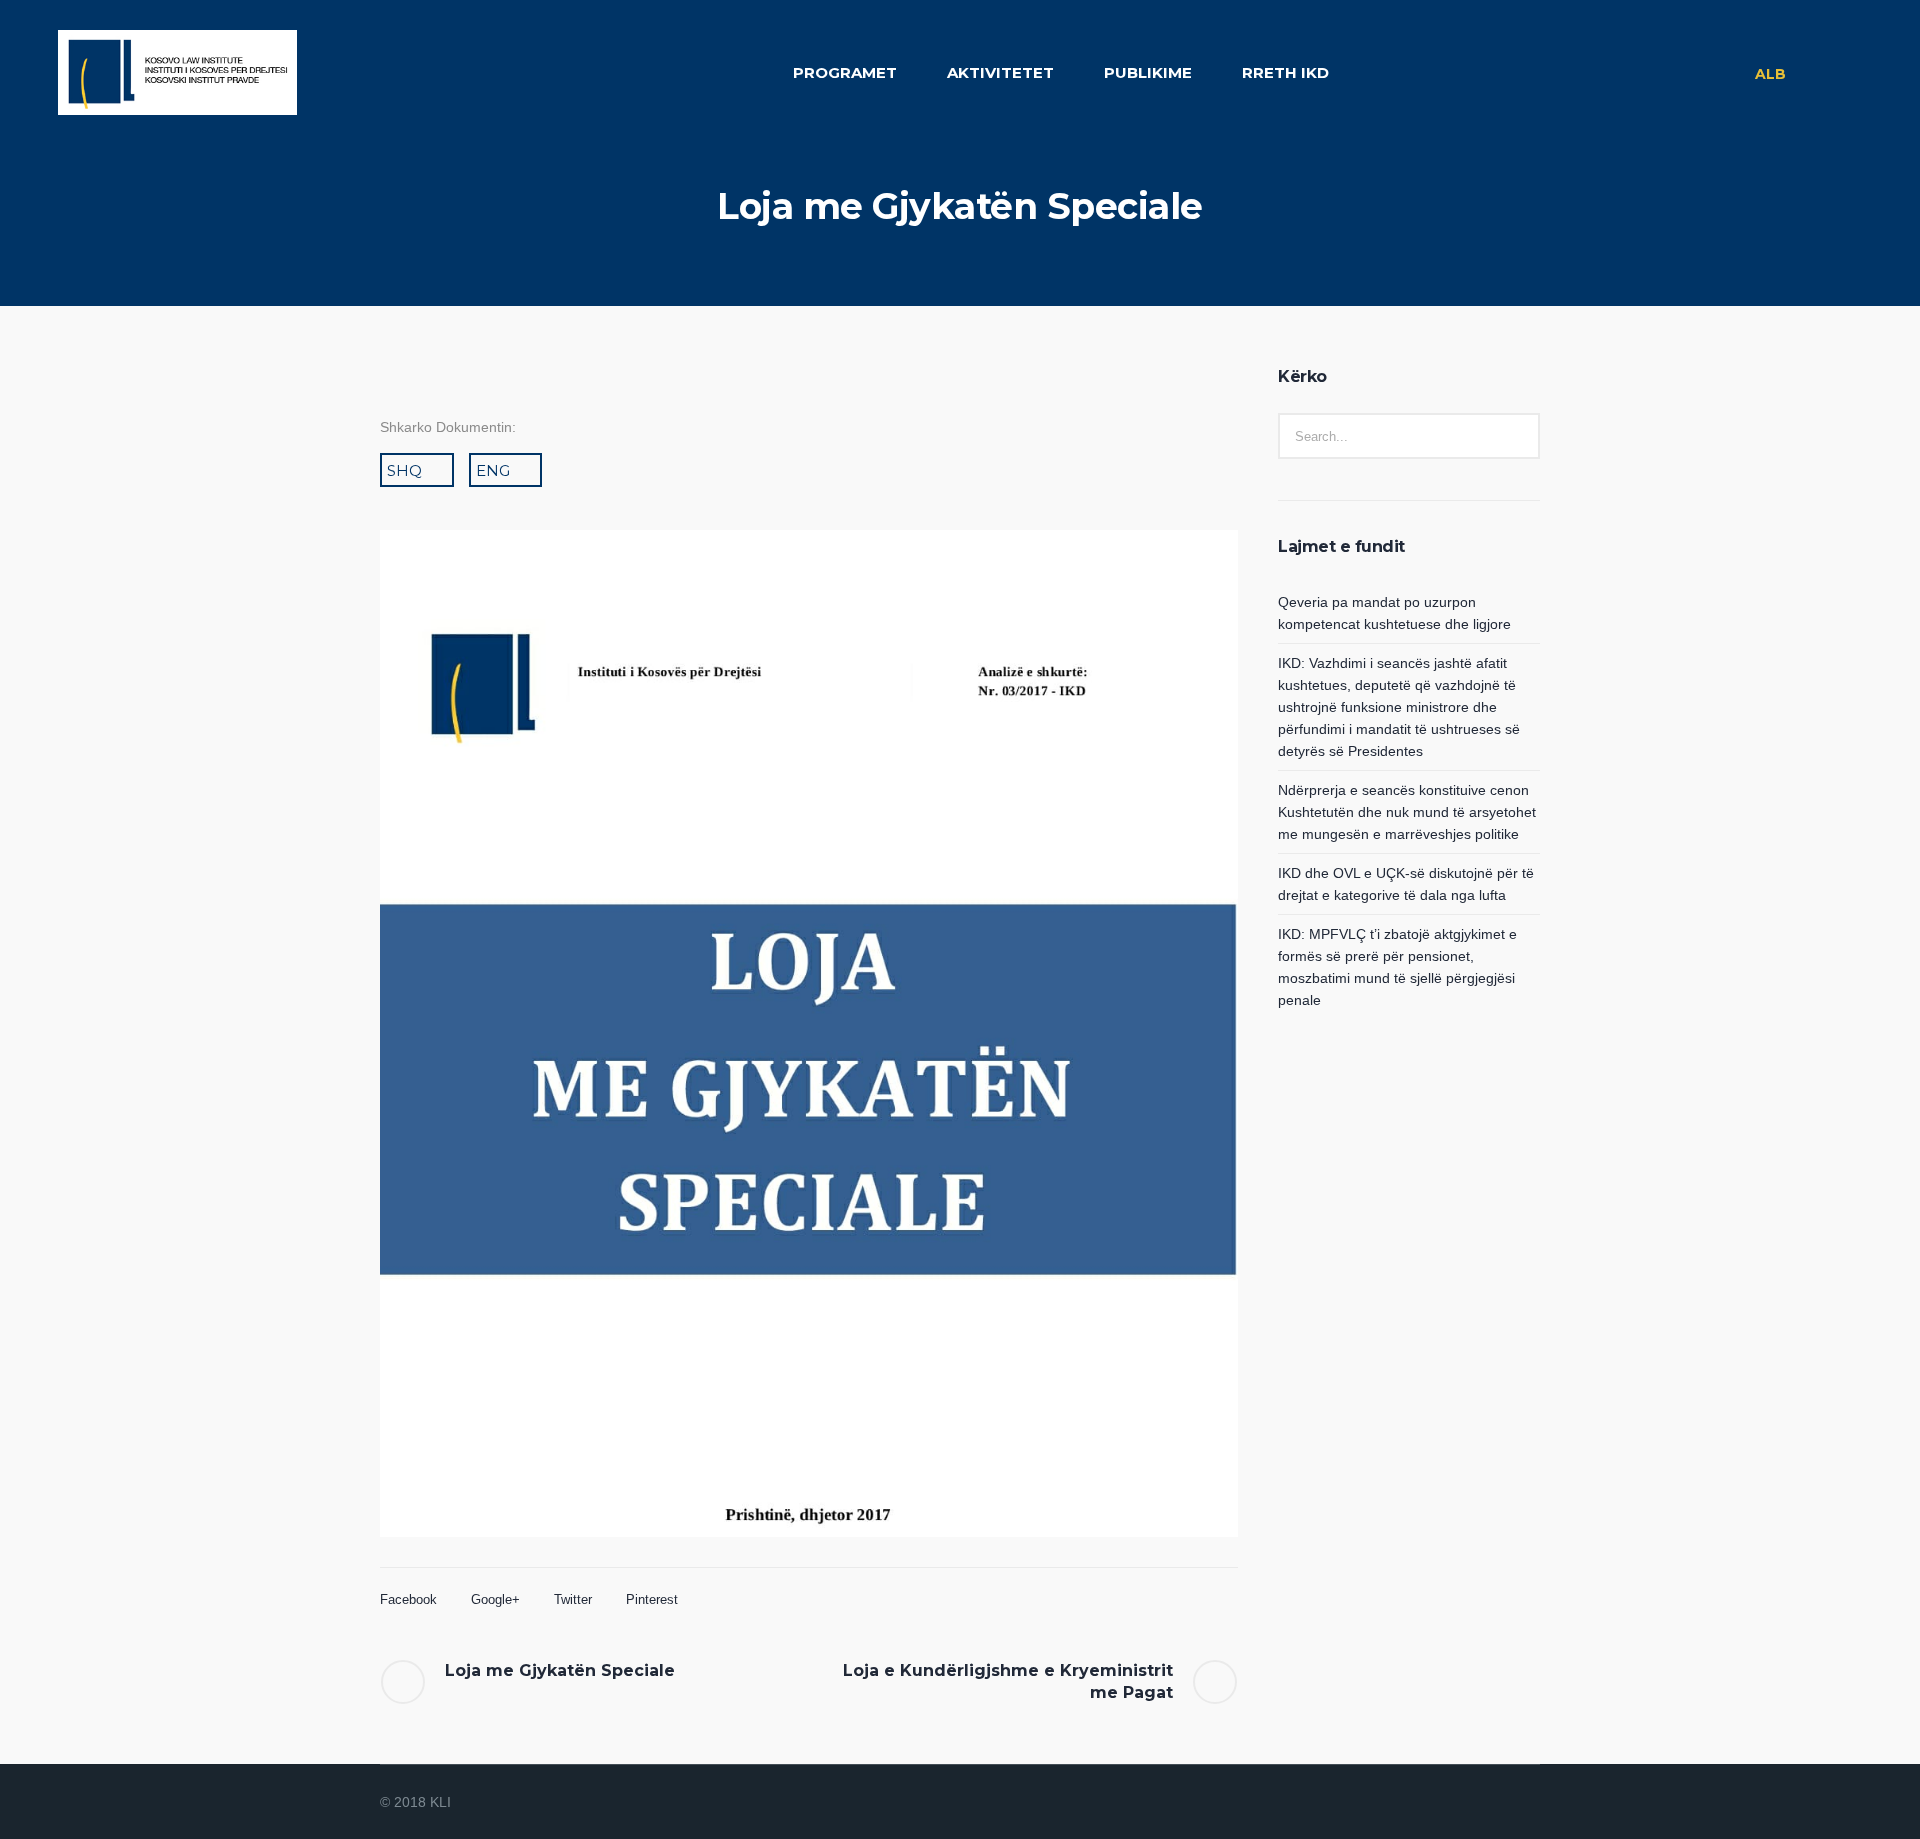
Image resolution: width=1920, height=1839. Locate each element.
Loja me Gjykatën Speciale (560, 1670)
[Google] (1478, 1804)
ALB (1770, 74)
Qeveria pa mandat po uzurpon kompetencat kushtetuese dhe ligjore (1394, 613)
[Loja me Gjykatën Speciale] (809, 1066)
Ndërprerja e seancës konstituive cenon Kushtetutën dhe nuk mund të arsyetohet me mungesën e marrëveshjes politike (1407, 812)
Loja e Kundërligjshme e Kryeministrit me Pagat (1008, 1681)
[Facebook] (1454, 1804)
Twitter (573, 1599)
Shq (404, 470)
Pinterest (652, 1599)
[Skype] (1526, 1804)
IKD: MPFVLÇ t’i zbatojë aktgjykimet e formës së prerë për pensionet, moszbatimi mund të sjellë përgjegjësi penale (1397, 967)
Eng (493, 470)
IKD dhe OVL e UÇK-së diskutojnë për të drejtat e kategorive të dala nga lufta (1406, 884)
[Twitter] (1502, 1804)
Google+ (495, 1599)
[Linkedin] (1430, 1804)
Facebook (408, 1599)
